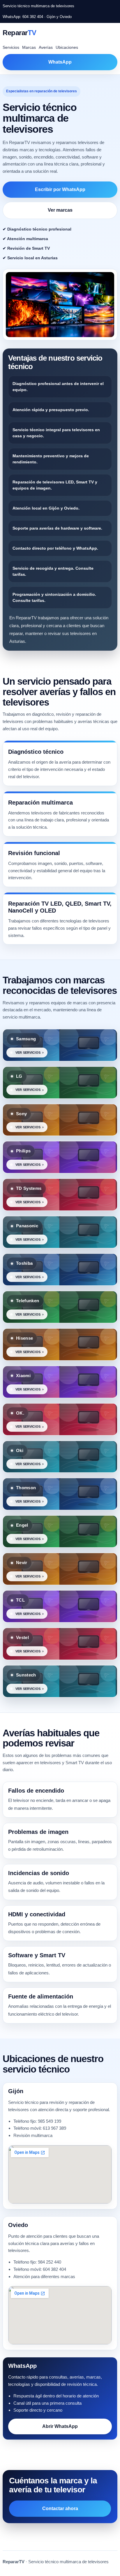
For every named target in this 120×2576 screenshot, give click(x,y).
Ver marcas (60, 210)
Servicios (11, 47)
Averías (46, 47)
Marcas (29, 47)
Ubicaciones (67, 47)
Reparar (20, 33)
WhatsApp (60, 62)
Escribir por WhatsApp (60, 189)
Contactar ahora (60, 2508)
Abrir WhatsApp (60, 2426)
